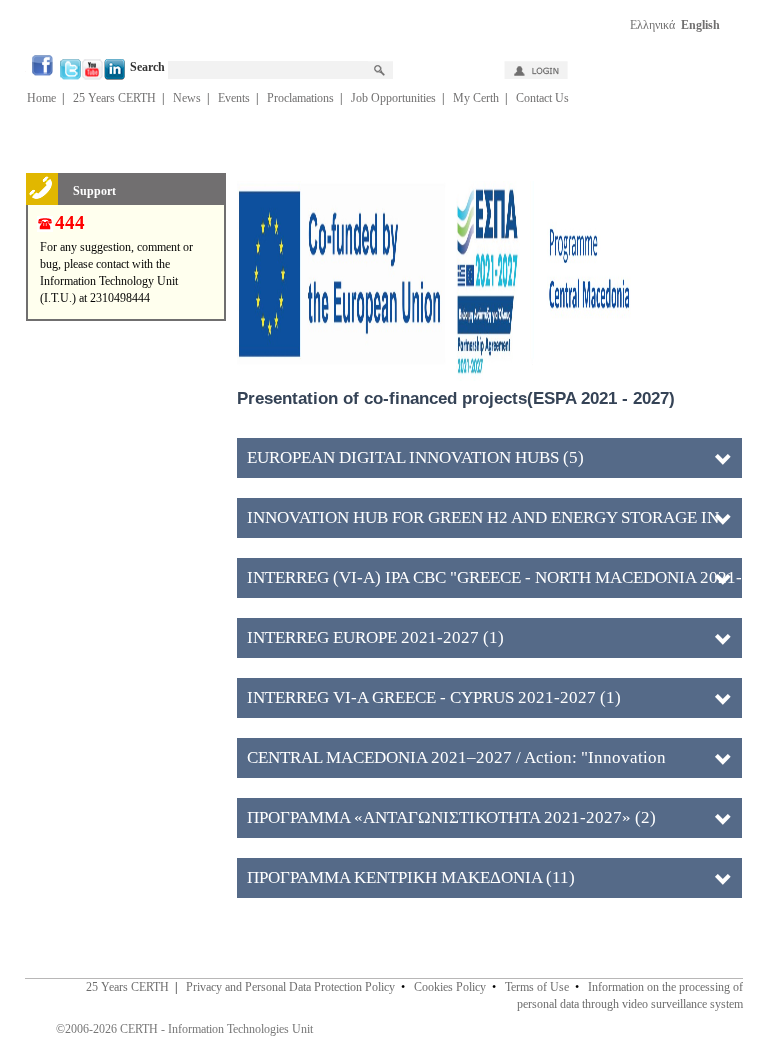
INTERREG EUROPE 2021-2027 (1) (375, 637)
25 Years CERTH (114, 98)
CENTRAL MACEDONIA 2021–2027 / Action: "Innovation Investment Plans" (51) (456, 763)
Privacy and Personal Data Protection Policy (290, 987)
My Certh (476, 98)
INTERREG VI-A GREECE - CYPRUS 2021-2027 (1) (434, 697)
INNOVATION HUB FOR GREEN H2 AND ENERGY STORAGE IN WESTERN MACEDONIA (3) (483, 523)
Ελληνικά (652, 25)
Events (234, 98)
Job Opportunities (393, 98)
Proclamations (300, 98)
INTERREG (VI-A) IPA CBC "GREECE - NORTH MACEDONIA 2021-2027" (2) (494, 583)
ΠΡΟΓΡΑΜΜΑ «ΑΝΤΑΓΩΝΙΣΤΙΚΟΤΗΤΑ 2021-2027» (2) (451, 817)
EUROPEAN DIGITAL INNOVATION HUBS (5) (415, 457)
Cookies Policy (450, 987)
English (700, 25)
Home (41, 98)
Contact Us (542, 98)
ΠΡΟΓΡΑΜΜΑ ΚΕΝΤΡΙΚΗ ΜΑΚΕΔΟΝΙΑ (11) (411, 877)
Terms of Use (537, 987)
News (187, 98)
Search (149, 67)
